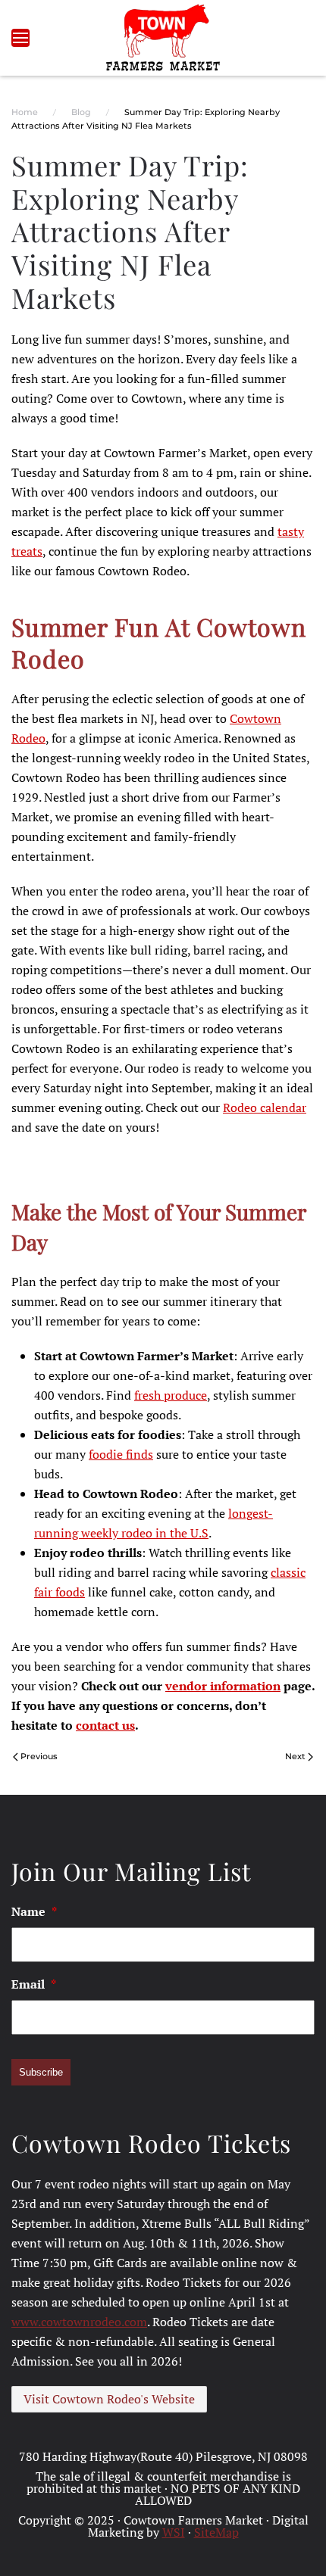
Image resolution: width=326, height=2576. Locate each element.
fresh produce (171, 1395)
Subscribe (41, 2072)
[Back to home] (163, 38)
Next (295, 1756)
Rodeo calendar (265, 1107)
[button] (20, 38)
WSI (174, 2532)
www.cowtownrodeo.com (79, 2322)
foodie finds (121, 1454)
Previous (39, 1756)
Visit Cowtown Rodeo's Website (109, 2399)
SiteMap (216, 2532)
